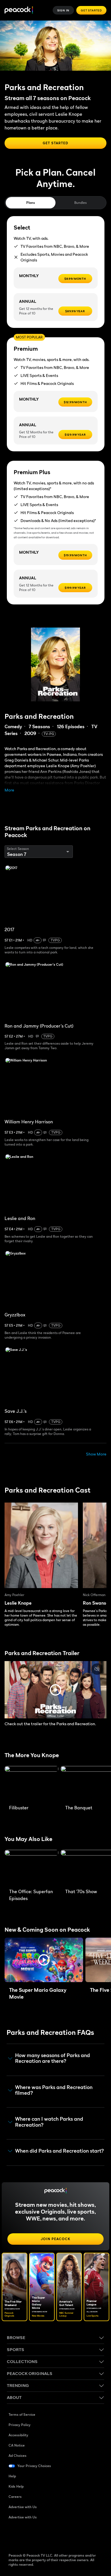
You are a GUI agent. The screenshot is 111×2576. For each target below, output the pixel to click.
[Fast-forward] (82, 1284)
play (55, 1284)
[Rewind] (29, 1284)
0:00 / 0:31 (26, 2564)
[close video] (19, 8)
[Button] (92, 8)
